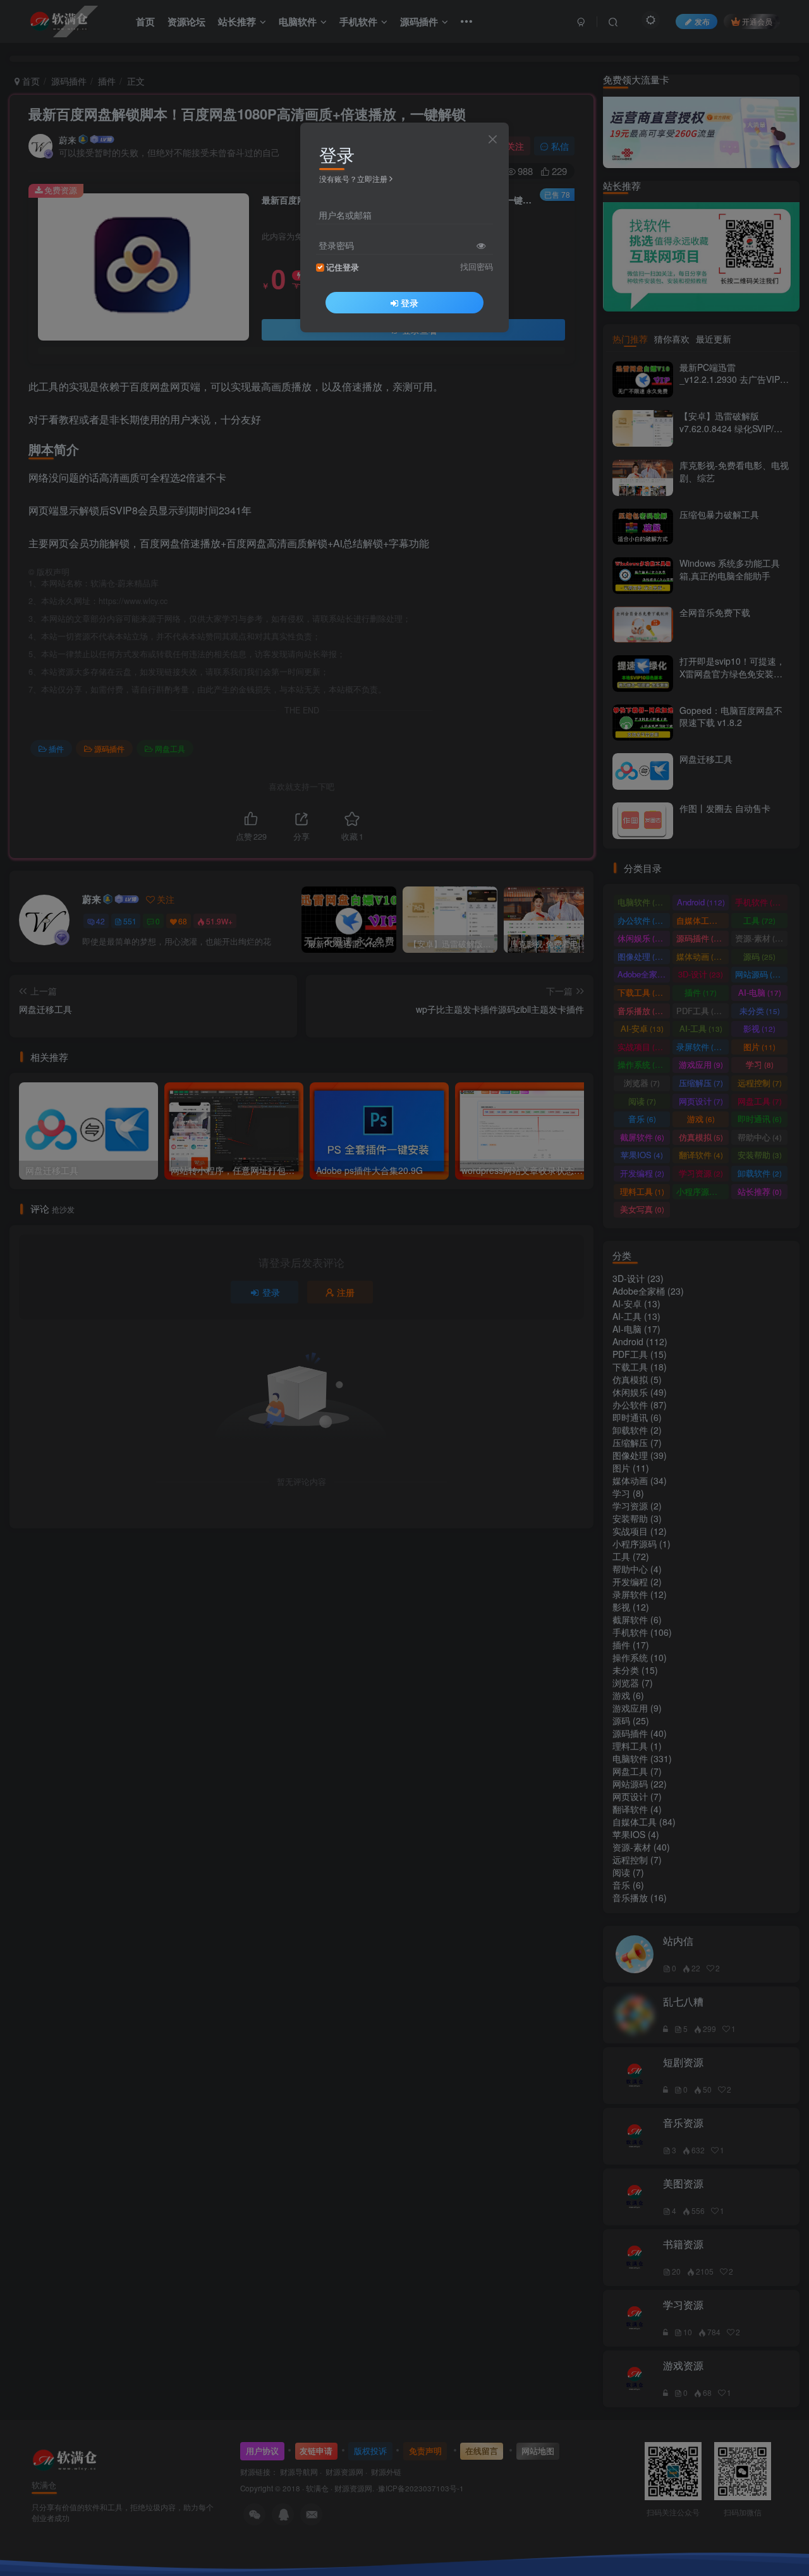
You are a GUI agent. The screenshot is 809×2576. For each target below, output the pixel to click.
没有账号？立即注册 (353, 178)
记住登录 (343, 267)
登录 (410, 303)
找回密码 (477, 267)
